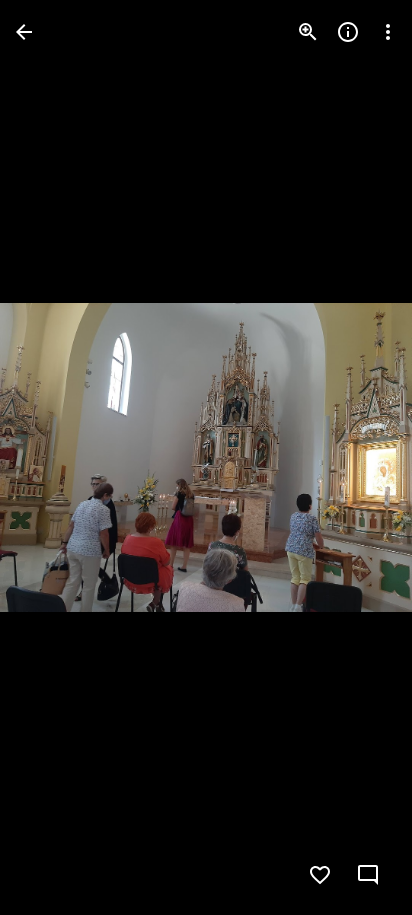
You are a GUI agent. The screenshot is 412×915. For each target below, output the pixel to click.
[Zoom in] (308, 32)
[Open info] (348, 32)
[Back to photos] (24, 32)
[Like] (320, 875)
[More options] (388, 32)
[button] (56, 458)
